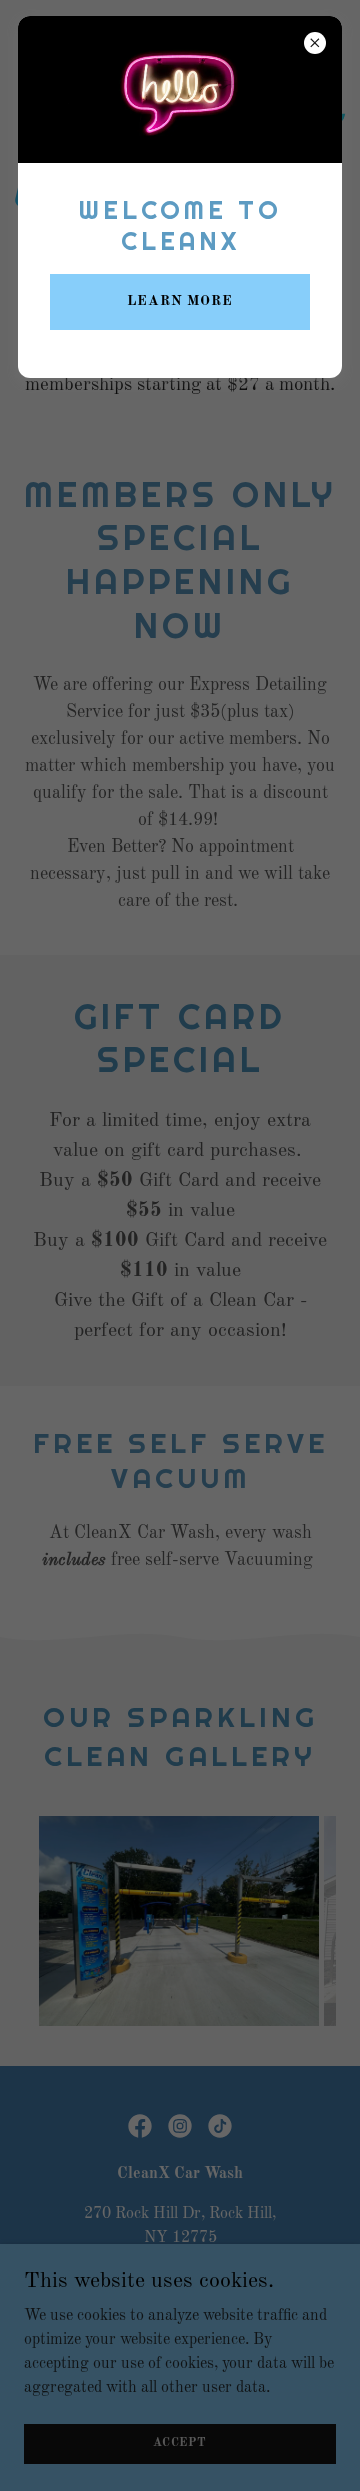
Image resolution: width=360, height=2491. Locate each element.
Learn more (180, 301)
